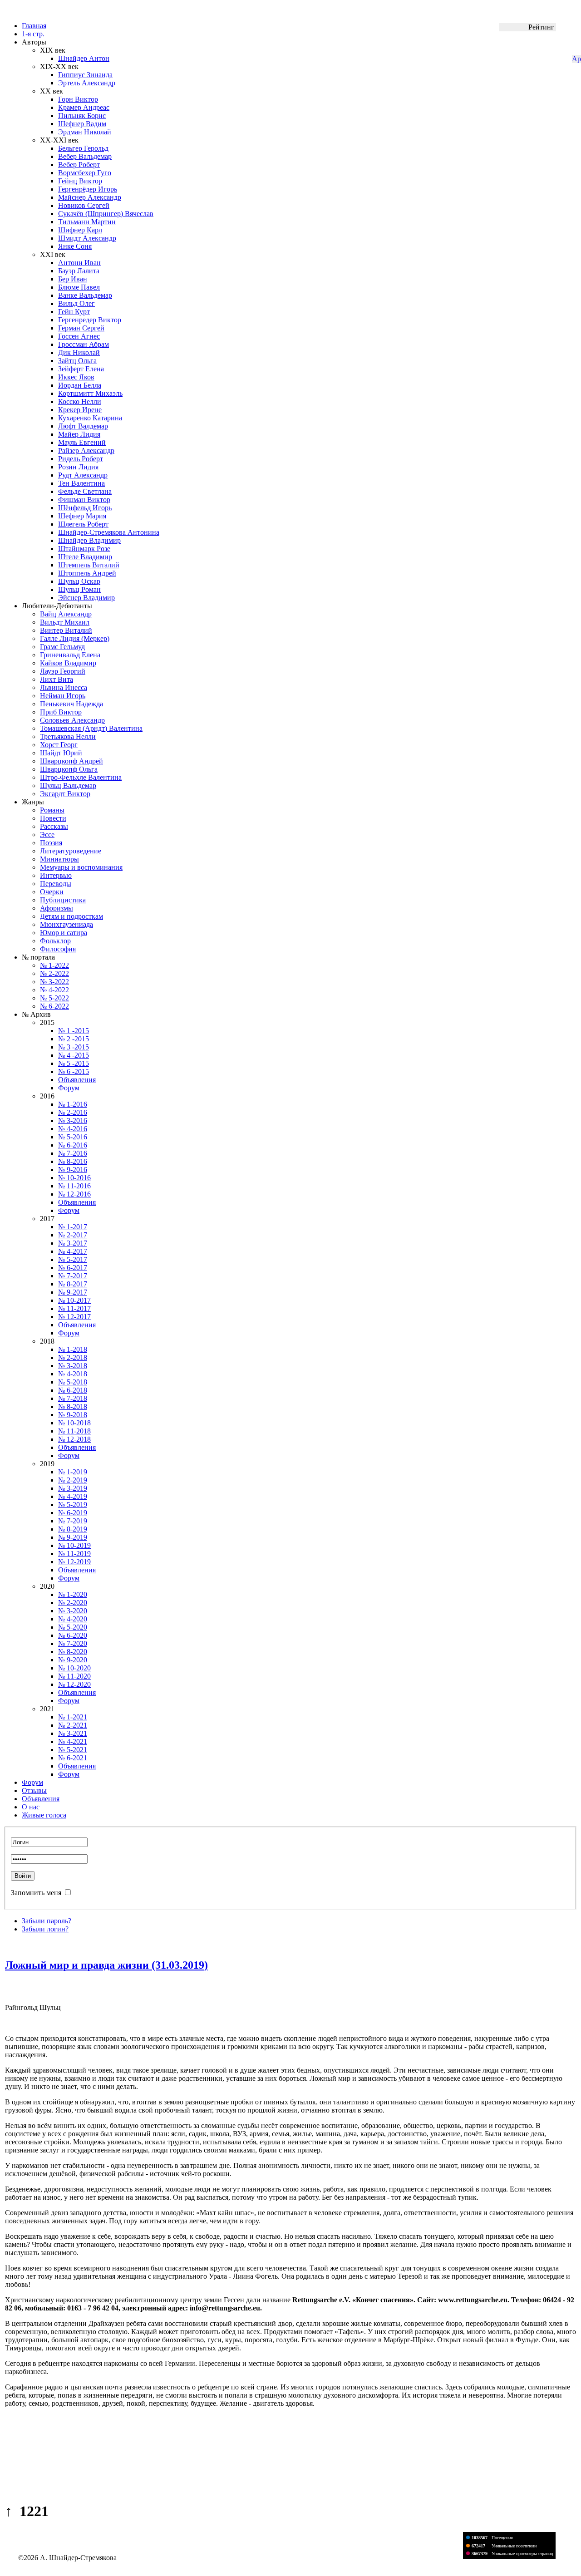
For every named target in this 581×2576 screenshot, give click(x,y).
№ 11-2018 (74, 1431)
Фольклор (55, 941)
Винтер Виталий (66, 630)
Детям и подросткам (71, 916)
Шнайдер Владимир (89, 540)
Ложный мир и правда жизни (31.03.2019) (106, 1965)
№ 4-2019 (73, 1496)
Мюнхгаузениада (66, 924)
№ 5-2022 (54, 998)
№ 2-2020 (73, 1603)
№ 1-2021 (73, 1717)
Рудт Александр (83, 475)
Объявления (77, 1080)
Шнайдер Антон (84, 58)
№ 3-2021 (73, 1733)
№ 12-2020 (74, 1684)
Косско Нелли (80, 401)
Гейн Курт (74, 312)
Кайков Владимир (68, 663)
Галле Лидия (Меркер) (75, 638)
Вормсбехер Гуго (85, 173)
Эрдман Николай (85, 132)
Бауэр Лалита (79, 271)
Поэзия (51, 843)
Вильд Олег (76, 303)
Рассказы (54, 826)
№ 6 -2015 (74, 1071)
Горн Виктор (78, 99)
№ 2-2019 (73, 1480)
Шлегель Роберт (83, 524)
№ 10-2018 (74, 1423)
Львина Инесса (64, 687)
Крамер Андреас (84, 107)
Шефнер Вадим (82, 124)
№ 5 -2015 (74, 1063)
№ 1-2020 (73, 1594)
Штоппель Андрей (87, 573)
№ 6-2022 (54, 1006)
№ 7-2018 (73, 1398)
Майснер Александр (90, 197)
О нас (31, 1807)
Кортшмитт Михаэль (90, 393)
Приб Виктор (61, 712)
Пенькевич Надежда (71, 704)
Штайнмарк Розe (84, 549)
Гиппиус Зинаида (85, 75)
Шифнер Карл (80, 230)
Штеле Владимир (85, 557)
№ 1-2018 (73, 1349)
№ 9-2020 (73, 1660)
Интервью (56, 875)
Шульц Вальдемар (68, 786)
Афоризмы (57, 908)
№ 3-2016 (73, 1121)
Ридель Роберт (81, 459)
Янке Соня (75, 246)
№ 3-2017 (73, 1243)
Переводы (56, 884)
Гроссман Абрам (84, 344)
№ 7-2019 (73, 1521)
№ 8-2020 (73, 1652)
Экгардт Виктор (65, 794)
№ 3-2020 (73, 1611)
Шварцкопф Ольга (69, 769)
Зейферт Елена (81, 369)
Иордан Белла (80, 385)
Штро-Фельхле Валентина (81, 777)
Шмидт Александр (87, 238)
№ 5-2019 (73, 1505)
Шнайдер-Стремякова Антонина (109, 532)
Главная (34, 26)
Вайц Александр (66, 614)
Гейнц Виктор (80, 181)
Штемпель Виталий (89, 565)
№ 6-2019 (73, 1513)
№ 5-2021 (73, 1750)
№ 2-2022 (54, 973)
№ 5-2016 (73, 1137)
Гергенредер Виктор (90, 320)
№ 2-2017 (73, 1235)
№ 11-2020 (74, 1676)
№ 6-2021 (73, 1758)
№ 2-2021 (73, 1725)
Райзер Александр (86, 451)
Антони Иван (79, 263)
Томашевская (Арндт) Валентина (91, 728)
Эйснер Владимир (86, 598)
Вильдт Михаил (65, 622)
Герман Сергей (81, 328)
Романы (52, 810)
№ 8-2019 (73, 1529)
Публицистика (63, 900)
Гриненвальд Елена (70, 655)
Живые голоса (44, 1815)
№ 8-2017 (73, 1284)
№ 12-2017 (74, 1317)
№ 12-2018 (74, 1439)
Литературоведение (71, 851)
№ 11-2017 (74, 1308)
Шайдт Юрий (61, 753)
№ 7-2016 (73, 1153)
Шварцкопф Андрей (71, 761)
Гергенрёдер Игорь (88, 189)
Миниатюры (59, 859)
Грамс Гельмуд (62, 647)
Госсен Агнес (79, 336)
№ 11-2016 (74, 1186)
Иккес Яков (76, 377)
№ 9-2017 (73, 1292)
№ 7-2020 (73, 1643)
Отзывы (34, 1790)
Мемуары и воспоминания (81, 867)
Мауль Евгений (82, 442)
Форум (69, 1088)
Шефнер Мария (82, 516)
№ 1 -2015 (74, 1031)
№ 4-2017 (73, 1251)
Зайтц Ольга (77, 361)
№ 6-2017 (73, 1268)
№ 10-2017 (74, 1300)
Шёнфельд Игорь (85, 508)
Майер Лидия (79, 434)
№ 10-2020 (74, 1668)
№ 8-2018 (73, 1406)
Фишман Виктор (84, 500)
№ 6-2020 (73, 1635)
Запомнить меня (36, 1893)
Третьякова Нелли (68, 736)
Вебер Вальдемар (85, 156)
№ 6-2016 (73, 1145)
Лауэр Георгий (63, 671)
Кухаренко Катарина (90, 418)
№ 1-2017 (73, 1227)
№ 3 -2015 (74, 1047)
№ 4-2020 (73, 1619)
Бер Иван (73, 279)
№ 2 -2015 (74, 1039)
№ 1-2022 (54, 965)
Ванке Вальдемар (85, 295)
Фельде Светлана (85, 491)
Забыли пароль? (47, 1921)
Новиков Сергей (84, 205)
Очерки (52, 892)
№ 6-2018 (73, 1390)
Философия (58, 949)
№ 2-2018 (73, 1357)
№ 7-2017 (73, 1276)
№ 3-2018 (73, 1366)
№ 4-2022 (54, 990)
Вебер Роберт (79, 165)
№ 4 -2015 (74, 1055)
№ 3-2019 (73, 1488)
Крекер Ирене (80, 410)
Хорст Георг (59, 745)
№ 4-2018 (73, 1374)
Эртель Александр (87, 83)
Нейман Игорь (63, 696)
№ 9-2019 (73, 1537)
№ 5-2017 (73, 1259)
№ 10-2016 (74, 1178)
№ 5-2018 (73, 1382)
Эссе (47, 835)
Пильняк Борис (82, 116)
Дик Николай (79, 352)
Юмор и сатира (64, 933)
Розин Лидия (78, 467)
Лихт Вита (57, 679)
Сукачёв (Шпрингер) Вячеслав (106, 214)
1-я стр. (33, 34)
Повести (53, 818)
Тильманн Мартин (87, 222)
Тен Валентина (81, 483)
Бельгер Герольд (83, 148)
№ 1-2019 (73, 1472)
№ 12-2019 (74, 1562)
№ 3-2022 (54, 982)
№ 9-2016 (73, 1170)
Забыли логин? (45, 1929)
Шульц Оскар (79, 581)
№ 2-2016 (73, 1112)
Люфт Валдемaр (83, 426)
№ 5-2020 (73, 1627)
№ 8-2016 (73, 1161)
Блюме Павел (79, 287)
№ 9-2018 (73, 1415)
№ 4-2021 (73, 1741)
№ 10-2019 (74, 1545)
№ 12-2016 (74, 1194)
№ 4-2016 (73, 1129)
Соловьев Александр (72, 720)
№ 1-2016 (73, 1104)
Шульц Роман (79, 589)
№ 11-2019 (74, 1554)
